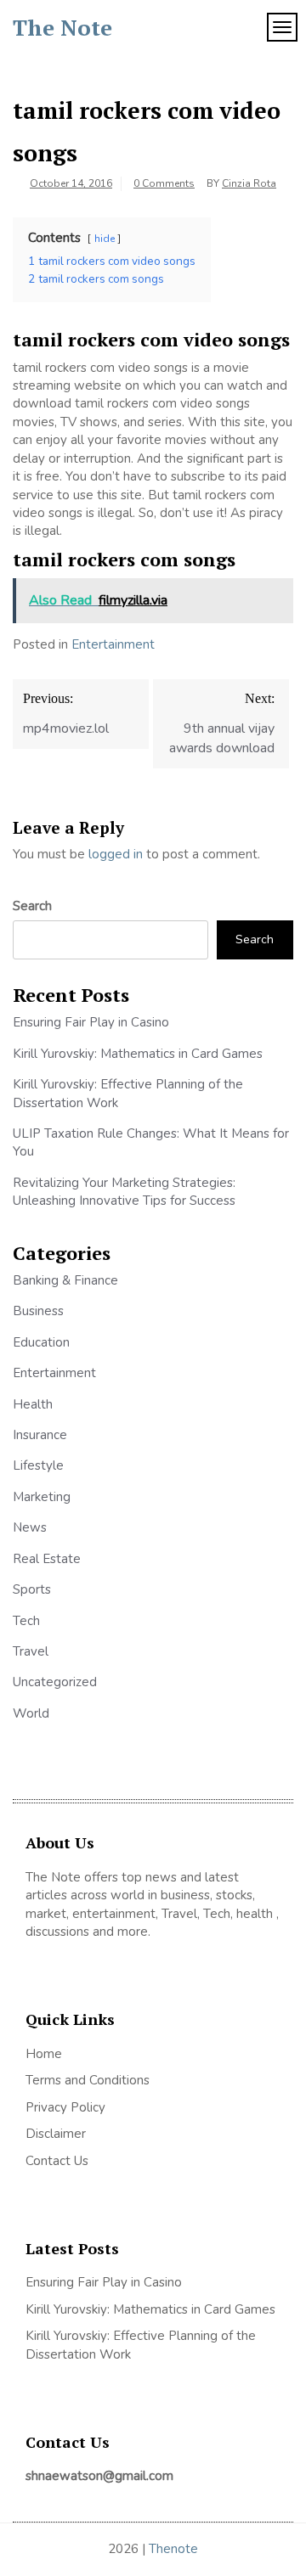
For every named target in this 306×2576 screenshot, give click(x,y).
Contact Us (57, 2161)
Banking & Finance (65, 1280)
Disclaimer (56, 2134)
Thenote (173, 2549)
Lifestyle (38, 1465)
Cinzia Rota (249, 183)
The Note (62, 27)
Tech (26, 1621)
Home (44, 2054)
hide (105, 239)
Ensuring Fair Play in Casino (91, 1022)
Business (38, 1311)
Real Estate (47, 1559)
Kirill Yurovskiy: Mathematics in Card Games (138, 1054)
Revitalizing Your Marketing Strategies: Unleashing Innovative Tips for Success (124, 1192)
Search (32, 906)
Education (41, 1342)
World (31, 1713)
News (30, 1527)
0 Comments (164, 183)
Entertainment (113, 644)
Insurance (40, 1435)
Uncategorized (55, 1682)
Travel (31, 1651)
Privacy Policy (65, 2107)
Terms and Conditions (88, 2080)
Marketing (42, 1497)
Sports (32, 1589)
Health (33, 1404)
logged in (116, 854)
